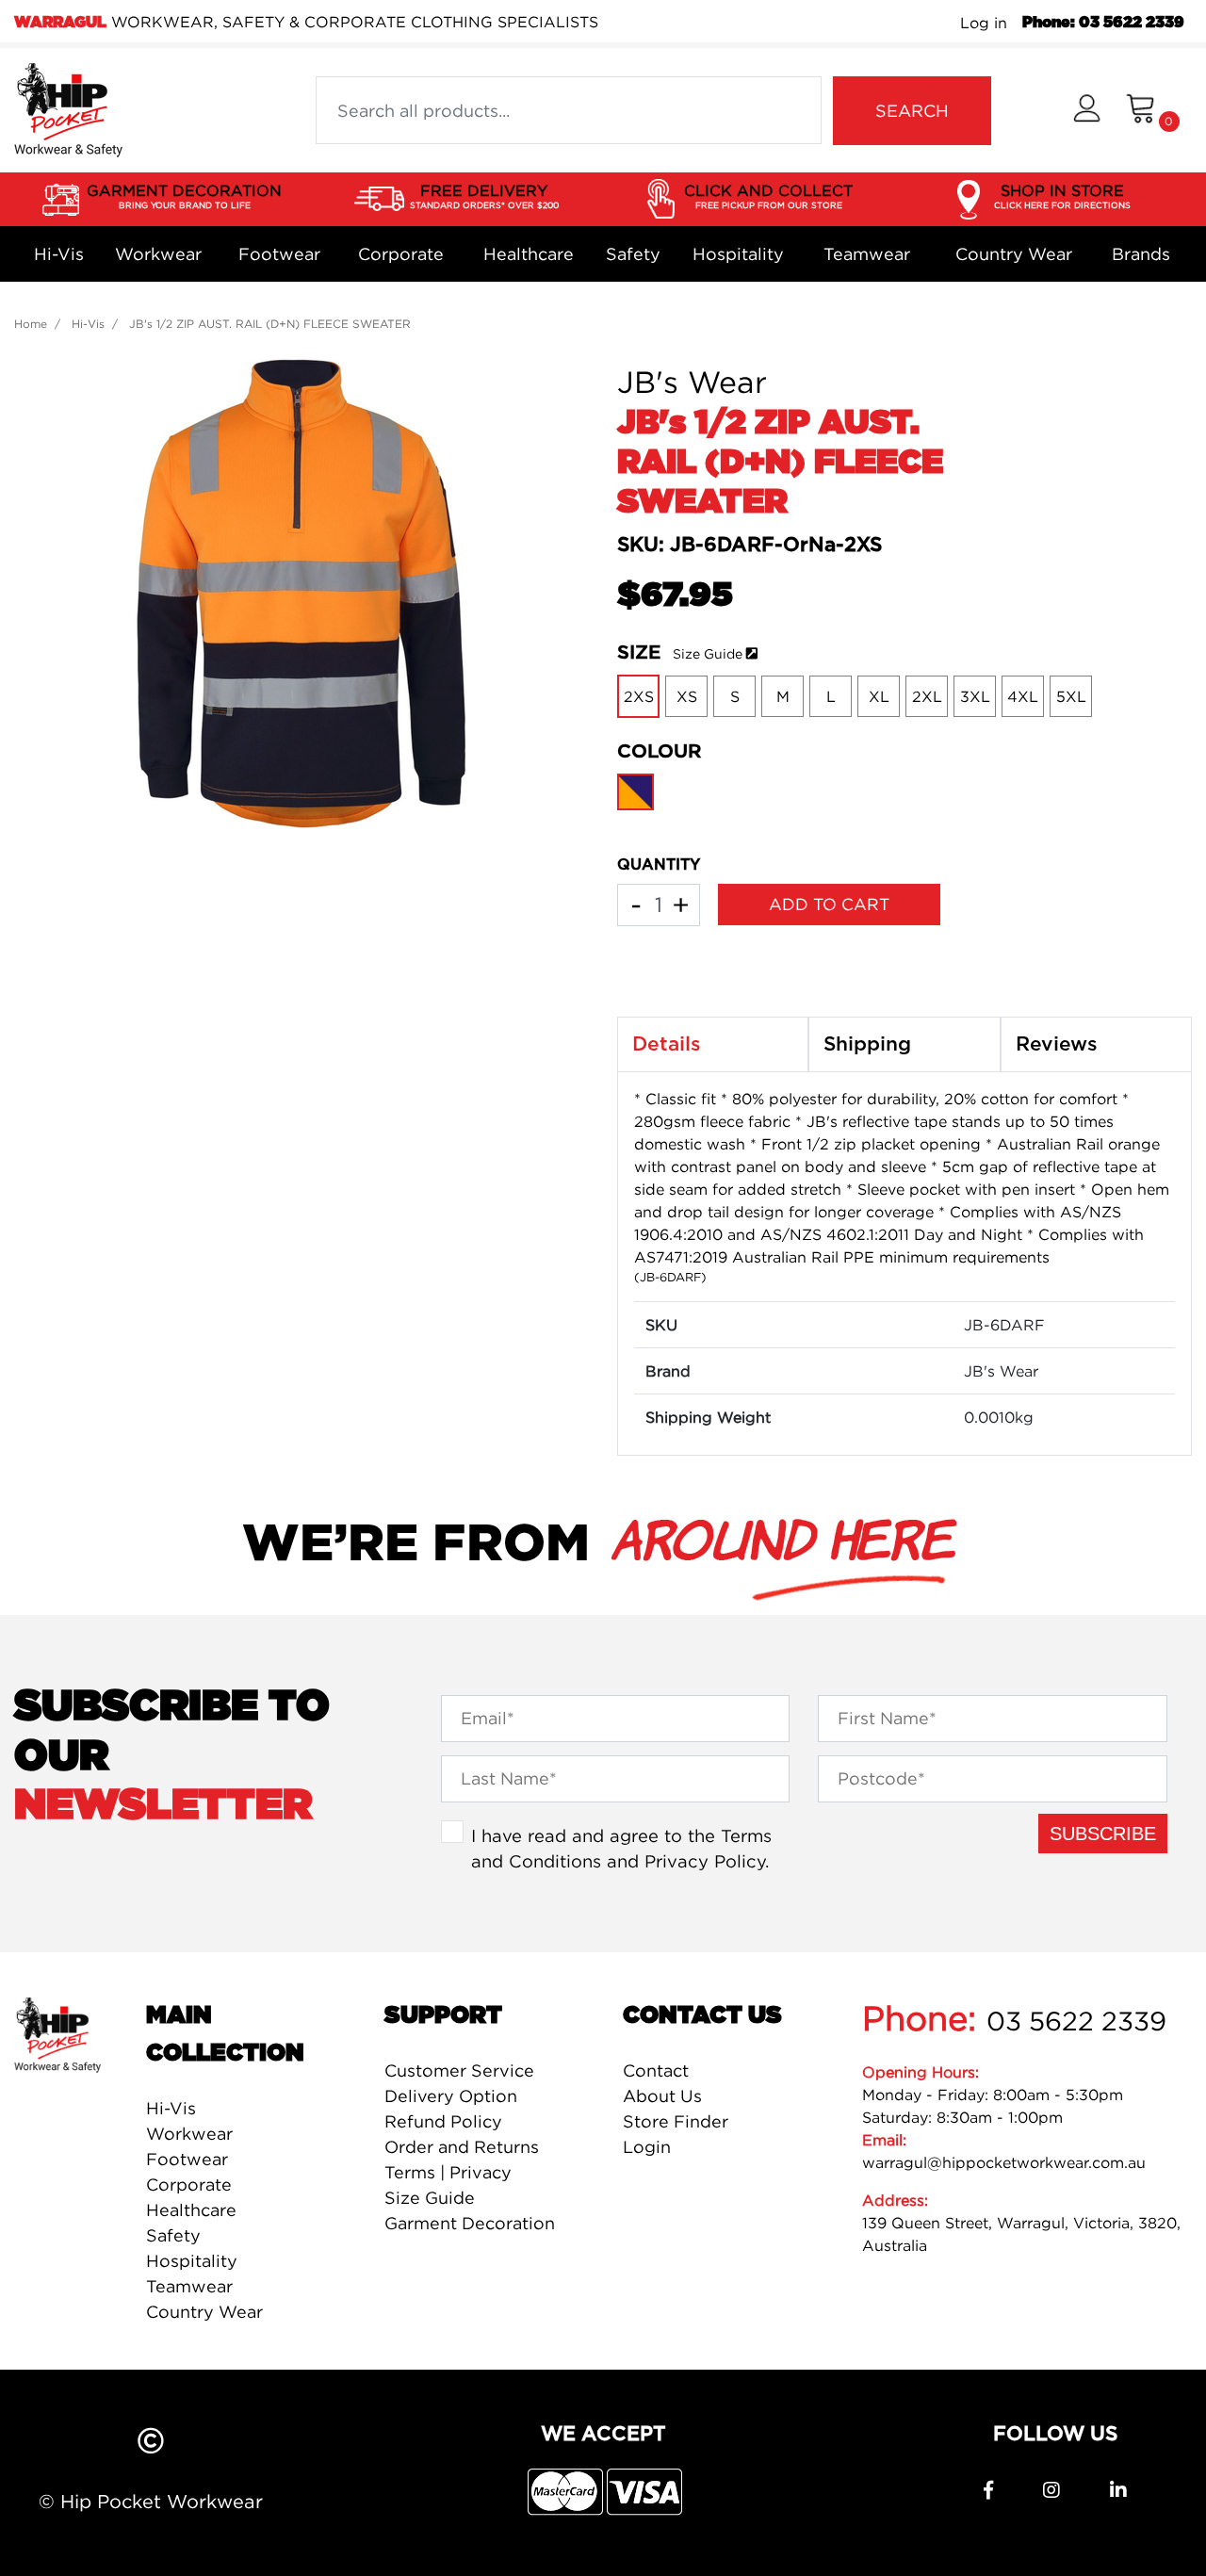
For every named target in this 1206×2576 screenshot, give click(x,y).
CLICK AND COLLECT (768, 196)
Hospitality (738, 254)
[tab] (713, 1045)
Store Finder (676, 2121)
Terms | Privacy (448, 2172)
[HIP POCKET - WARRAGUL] (68, 108)
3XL (975, 696)
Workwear (158, 254)
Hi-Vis (59, 254)
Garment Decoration (470, 2223)
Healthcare (529, 254)
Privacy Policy (705, 1861)
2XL (927, 696)
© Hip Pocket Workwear (151, 2501)
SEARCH (912, 111)
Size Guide (708, 653)
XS (687, 696)
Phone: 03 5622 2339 (1103, 23)
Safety (633, 254)
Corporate (401, 254)
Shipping (867, 1044)
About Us (662, 2096)
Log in (984, 23)
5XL (1071, 696)
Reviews (1057, 1044)
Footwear (279, 254)
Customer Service (459, 2071)
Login (647, 2147)
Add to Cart (829, 904)
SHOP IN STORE (1062, 196)
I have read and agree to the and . (621, 1849)
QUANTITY (659, 865)
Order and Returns (462, 2147)
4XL (1023, 696)
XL (879, 696)
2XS (639, 696)
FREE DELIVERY (484, 196)
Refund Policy (443, 2121)
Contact (656, 2071)
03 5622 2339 (1076, 2021)
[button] (1087, 111)
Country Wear (1014, 254)
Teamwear (867, 254)
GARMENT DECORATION (184, 196)
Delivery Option (451, 2096)
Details (667, 1044)
